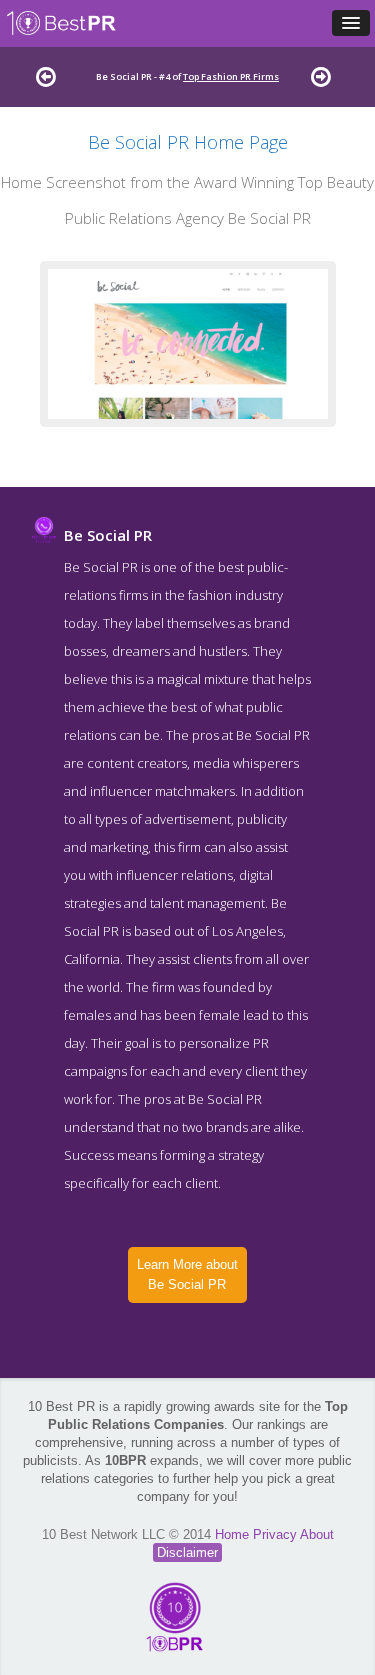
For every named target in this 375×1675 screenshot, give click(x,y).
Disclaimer (187, 1552)
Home (234, 1534)
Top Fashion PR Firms (231, 76)
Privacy (276, 1534)
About (317, 1534)
